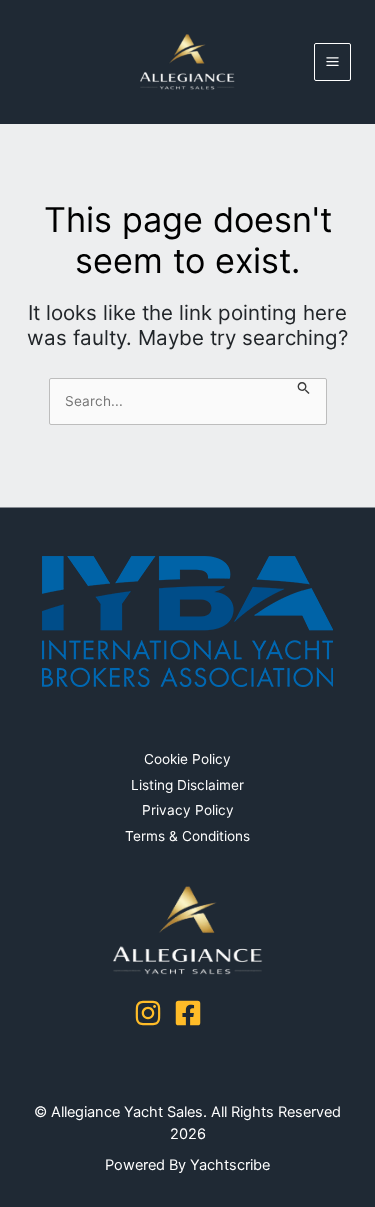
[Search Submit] (304, 389)
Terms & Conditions (187, 836)
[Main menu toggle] (333, 62)
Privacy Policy (188, 810)
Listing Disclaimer (187, 785)
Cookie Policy (187, 759)
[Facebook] (188, 1013)
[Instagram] (148, 1013)
